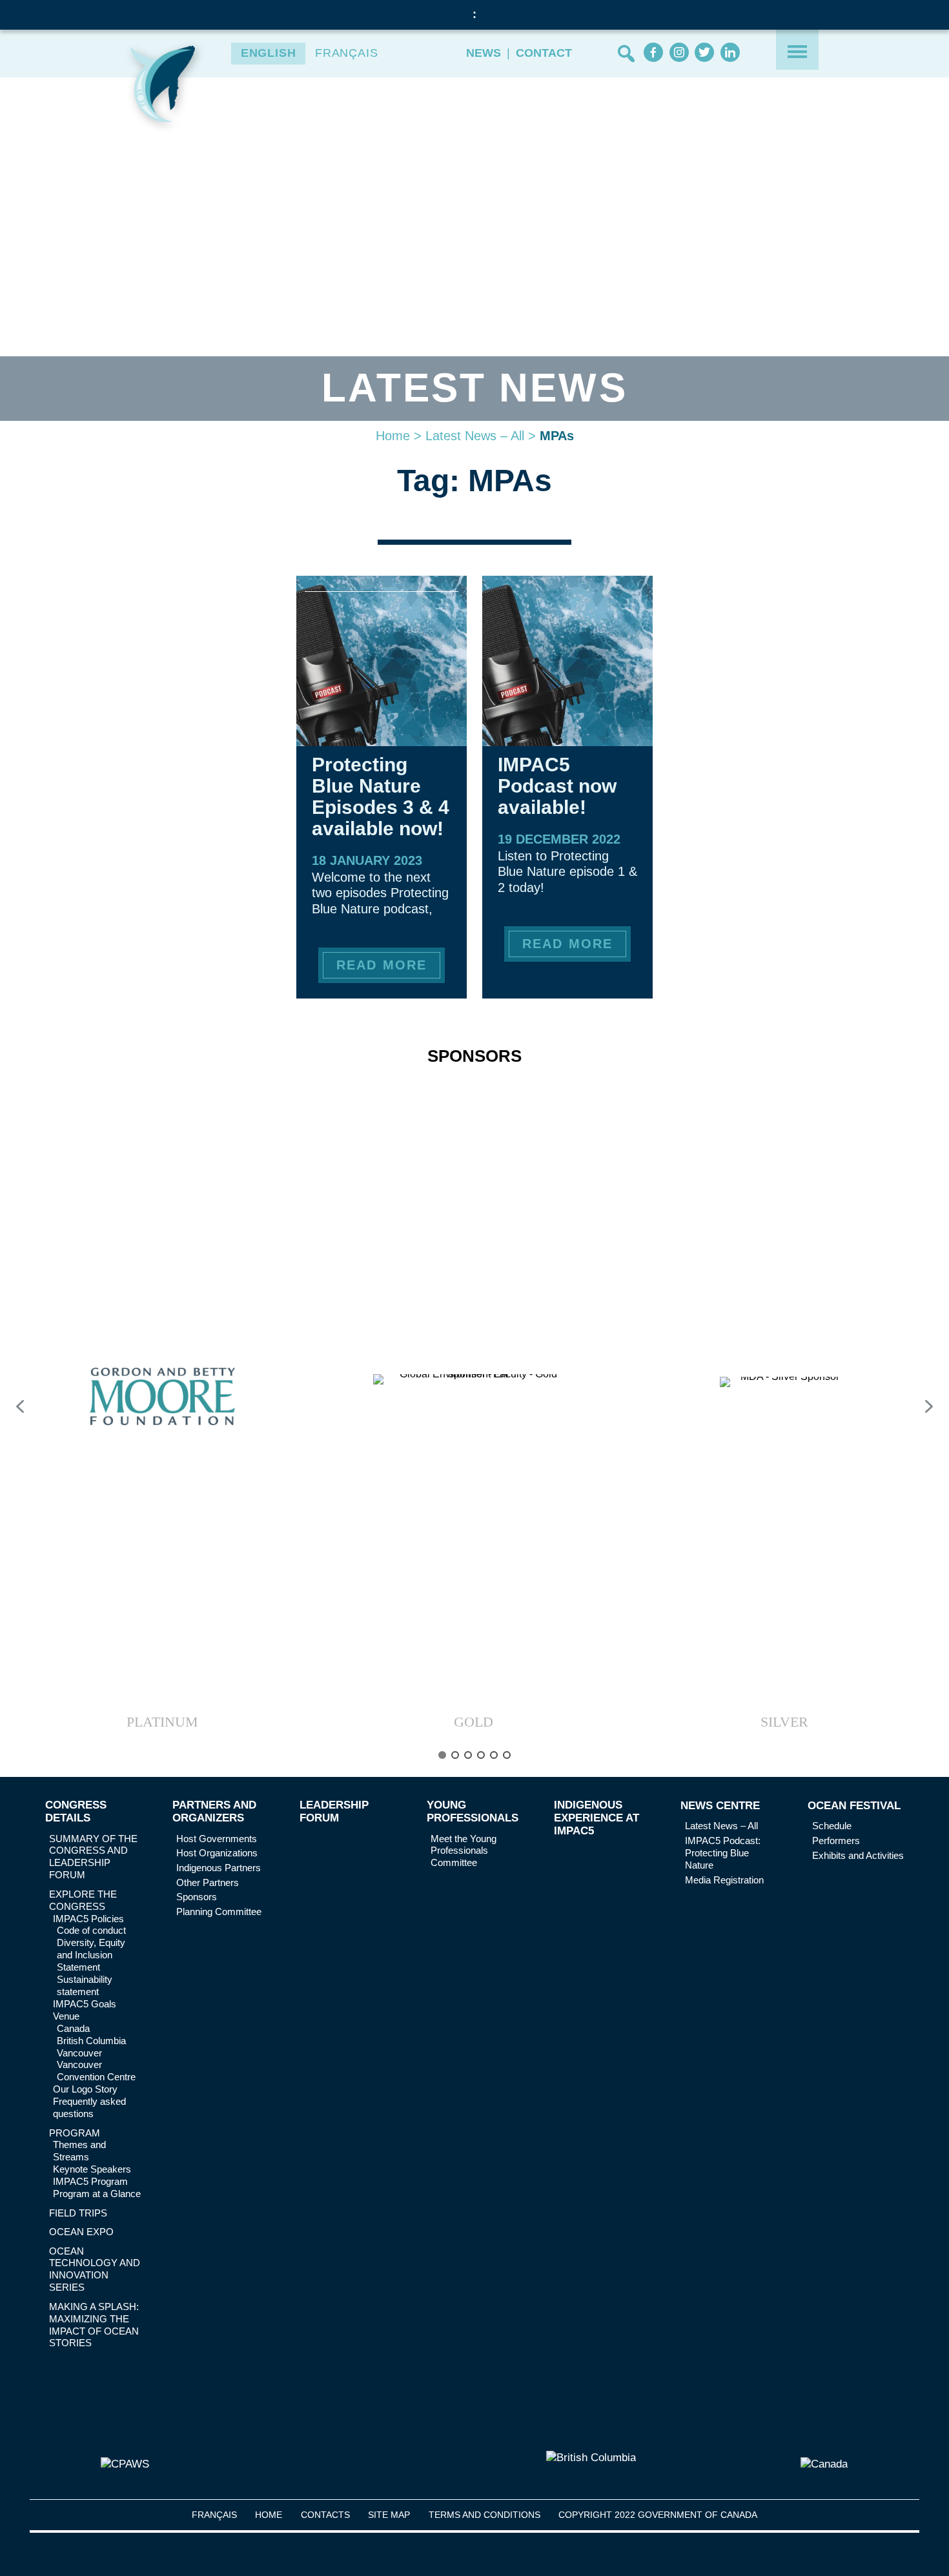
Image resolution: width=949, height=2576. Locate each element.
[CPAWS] (125, 2464)
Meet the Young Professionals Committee (464, 1851)
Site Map (389, 2515)
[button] (162, 1406)
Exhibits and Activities (858, 1855)
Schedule (832, 1826)
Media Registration (724, 1880)
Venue (66, 2016)
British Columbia (91, 2041)
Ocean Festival (854, 1806)
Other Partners (208, 1882)
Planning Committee (219, 1912)
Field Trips (78, 2213)
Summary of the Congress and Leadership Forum (93, 1857)
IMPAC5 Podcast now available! (557, 786)
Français (347, 53)
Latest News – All (475, 436)
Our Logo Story (85, 2089)
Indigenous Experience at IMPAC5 (597, 1818)
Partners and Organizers (214, 1811)
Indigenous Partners (219, 1868)
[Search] (626, 54)
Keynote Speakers (92, 2169)
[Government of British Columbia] (591, 2464)
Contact (544, 53)
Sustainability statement (85, 1985)
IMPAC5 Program (90, 2181)
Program (75, 2133)
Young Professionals (473, 1811)
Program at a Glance (97, 2194)
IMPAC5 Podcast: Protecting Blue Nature (723, 1853)
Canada (73, 2028)
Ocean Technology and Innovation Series (95, 2269)
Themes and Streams (79, 2151)
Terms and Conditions (485, 2515)
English (269, 53)
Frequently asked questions (89, 2107)
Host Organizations (217, 1853)
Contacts (325, 2515)
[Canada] (824, 2464)
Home (393, 436)
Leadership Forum (334, 1811)
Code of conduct (91, 1930)
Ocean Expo (81, 2232)
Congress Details (76, 1811)
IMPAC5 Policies (88, 1919)
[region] (474, 1414)
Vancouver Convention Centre (96, 2071)
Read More (381, 965)
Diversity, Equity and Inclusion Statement (91, 1955)
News (484, 53)
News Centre (720, 1806)
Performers (836, 1841)
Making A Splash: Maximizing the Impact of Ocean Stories (94, 2325)
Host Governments (217, 1839)
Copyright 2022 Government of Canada (658, 2515)
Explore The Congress (83, 1900)
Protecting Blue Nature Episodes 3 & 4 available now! (381, 796)
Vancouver (79, 2053)
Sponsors (197, 1897)
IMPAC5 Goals (85, 2004)
